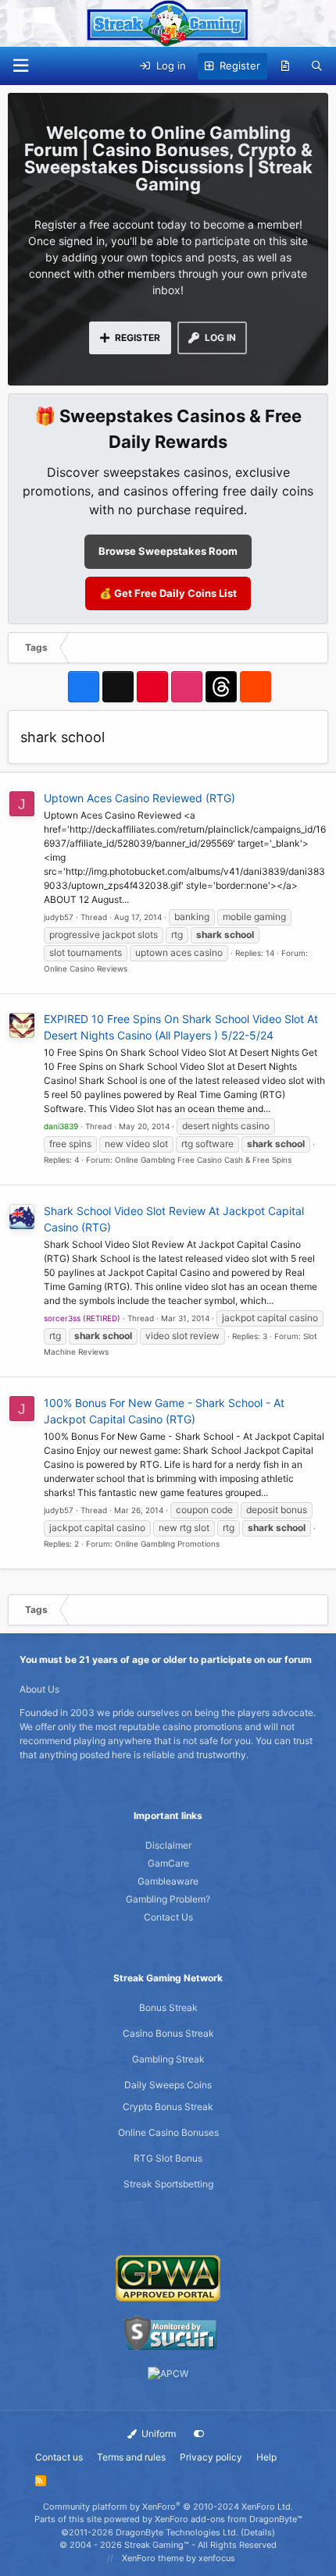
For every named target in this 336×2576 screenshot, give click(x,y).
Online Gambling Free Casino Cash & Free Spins (203, 1160)
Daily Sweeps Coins (168, 2085)
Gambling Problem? (168, 1899)
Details (258, 2532)
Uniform (157, 2434)
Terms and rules (131, 2457)
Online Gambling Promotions (167, 1544)
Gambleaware (168, 1881)
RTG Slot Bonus (168, 2158)
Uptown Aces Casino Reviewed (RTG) (139, 798)
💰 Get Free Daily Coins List (168, 593)
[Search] (317, 66)
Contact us (59, 2457)
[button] (20, 66)
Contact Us (168, 1917)
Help (266, 2457)
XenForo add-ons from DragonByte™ (229, 2519)
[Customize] (199, 2434)
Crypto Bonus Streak (168, 2107)
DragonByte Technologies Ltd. (177, 2532)
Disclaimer (168, 1845)
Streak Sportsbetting (168, 2184)
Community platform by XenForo (168, 2507)
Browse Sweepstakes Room (168, 551)
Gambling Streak (168, 2059)
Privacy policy (211, 2457)
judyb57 (59, 917)
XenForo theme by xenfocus (179, 2558)
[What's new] (286, 66)
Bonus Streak (168, 2008)
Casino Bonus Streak (168, 2033)
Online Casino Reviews (86, 968)
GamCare (168, 1863)
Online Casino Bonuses (168, 2132)
